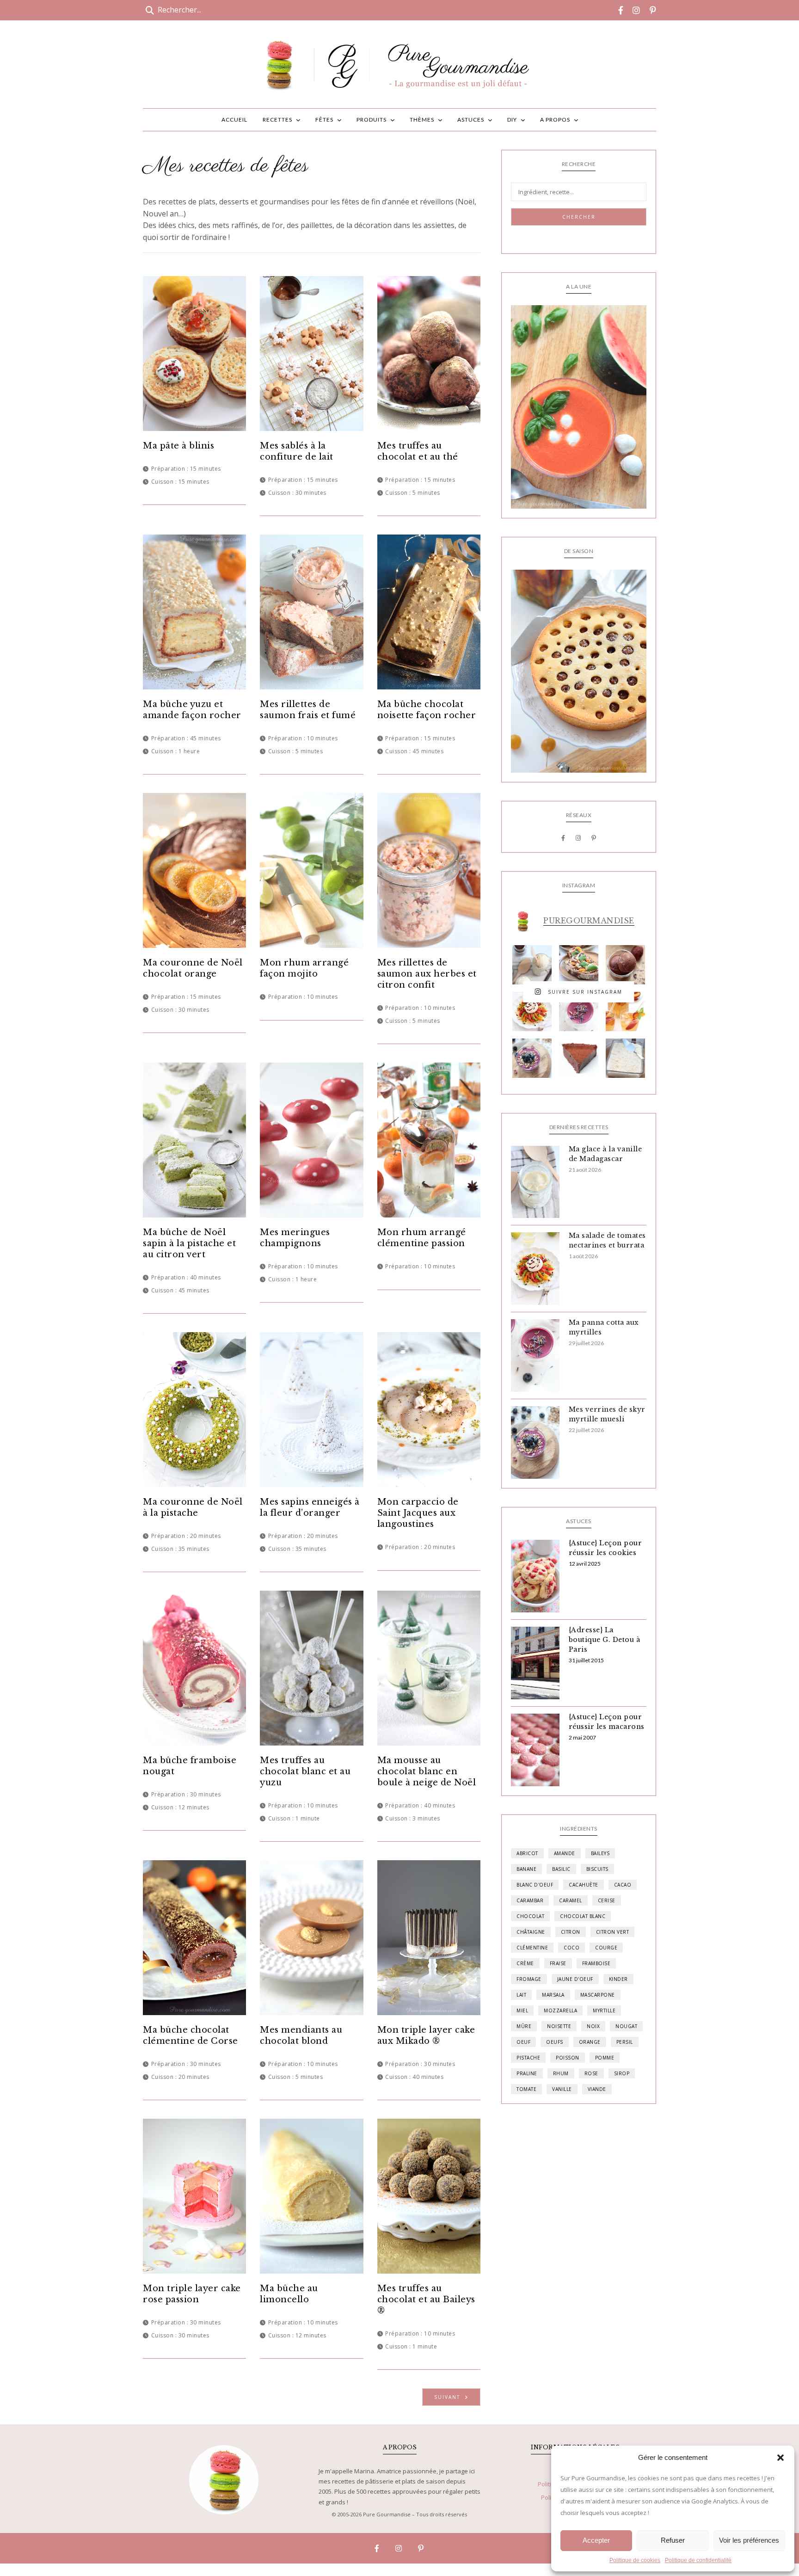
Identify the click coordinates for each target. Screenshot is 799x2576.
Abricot (527, 1853)
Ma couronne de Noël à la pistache (193, 1507)
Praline (527, 2073)
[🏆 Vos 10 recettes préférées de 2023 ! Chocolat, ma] (625, 1058)
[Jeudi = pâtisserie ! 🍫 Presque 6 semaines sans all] (579, 1058)
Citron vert (613, 1932)
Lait (521, 1995)
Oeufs (555, 2042)
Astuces (471, 120)
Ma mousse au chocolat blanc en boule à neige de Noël (427, 1771)
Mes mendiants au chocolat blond (301, 2035)
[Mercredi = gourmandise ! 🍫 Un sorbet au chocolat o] (625, 965)
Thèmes (422, 120)
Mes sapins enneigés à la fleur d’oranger (310, 1507)
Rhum (561, 2073)
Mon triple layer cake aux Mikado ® (426, 2035)
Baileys (600, 1853)
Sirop (622, 2073)
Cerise (607, 1900)
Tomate (526, 2089)
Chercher (579, 217)
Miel (522, 2010)
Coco (572, 1948)
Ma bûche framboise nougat (190, 1766)
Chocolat (530, 1916)
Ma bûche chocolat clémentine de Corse (191, 2035)
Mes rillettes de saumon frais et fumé (308, 710)
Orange (590, 2042)
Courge (606, 1948)
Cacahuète (584, 1885)
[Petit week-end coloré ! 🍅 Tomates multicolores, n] (532, 1011)
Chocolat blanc (583, 1916)
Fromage (529, 1979)
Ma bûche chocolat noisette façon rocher (427, 710)
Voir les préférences (749, 2540)
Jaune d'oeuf (575, 1979)
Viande (597, 2089)
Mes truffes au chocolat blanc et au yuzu (305, 1771)
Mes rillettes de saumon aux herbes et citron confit (427, 974)
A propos (555, 120)
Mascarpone (598, 1995)
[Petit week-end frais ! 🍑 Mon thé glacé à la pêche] (625, 1011)
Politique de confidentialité (698, 2560)
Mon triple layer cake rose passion (192, 2294)
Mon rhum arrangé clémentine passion (422, 1238)
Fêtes (324, 120)
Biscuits (597, 1869)
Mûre (524, 2026)
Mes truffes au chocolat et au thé (418, 451)
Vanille (562, 2089)
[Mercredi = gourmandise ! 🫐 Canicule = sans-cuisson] (532, 1058)
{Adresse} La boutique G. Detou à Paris (605, 1640)
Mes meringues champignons (295, 1238)
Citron (571, 1932)
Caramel (571, 1900)
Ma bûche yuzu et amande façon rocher (192, 710)
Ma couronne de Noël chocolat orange (193, 968)
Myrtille (604, 2010)
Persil (625, 2042)
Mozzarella (560, 2010)
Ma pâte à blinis (178, 446)
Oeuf (523, 2042)
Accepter (596, 2540)
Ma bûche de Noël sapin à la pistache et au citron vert (189, 1243)
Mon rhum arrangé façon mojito (304, 968)
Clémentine (532, 1948)
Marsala (553, 1995)
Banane (526, 1869)
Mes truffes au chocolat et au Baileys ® (426, 2299)
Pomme (605, 2058)
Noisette (559, 2026)
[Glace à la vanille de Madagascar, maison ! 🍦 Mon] (532, 965)
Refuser (673, 2540)
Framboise (596, 1963)
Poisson (568, 2058)
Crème (525, 1963)
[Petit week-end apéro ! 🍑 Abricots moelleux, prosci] (579, 965)
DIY (512, 120)
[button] (781, 2458)
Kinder (618, 1979)
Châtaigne (531, 1932)
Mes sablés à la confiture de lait (297, 451)
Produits (372, 120)
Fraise (558, 1963)
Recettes (277, 120)
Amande (565, 1853)
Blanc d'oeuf (535, 1885)
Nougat (626, 2026)
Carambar (530, 1900)
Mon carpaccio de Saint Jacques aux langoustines (418, 1513)
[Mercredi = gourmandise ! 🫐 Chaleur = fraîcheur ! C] (579, 1011)
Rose (591, 2073)
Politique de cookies (635, 2560)
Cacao (623, 1885)
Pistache (528, 2058)
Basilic (561, 1869)
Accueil (234, 120)
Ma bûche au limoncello (289, 2294)
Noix (593, 2026)
